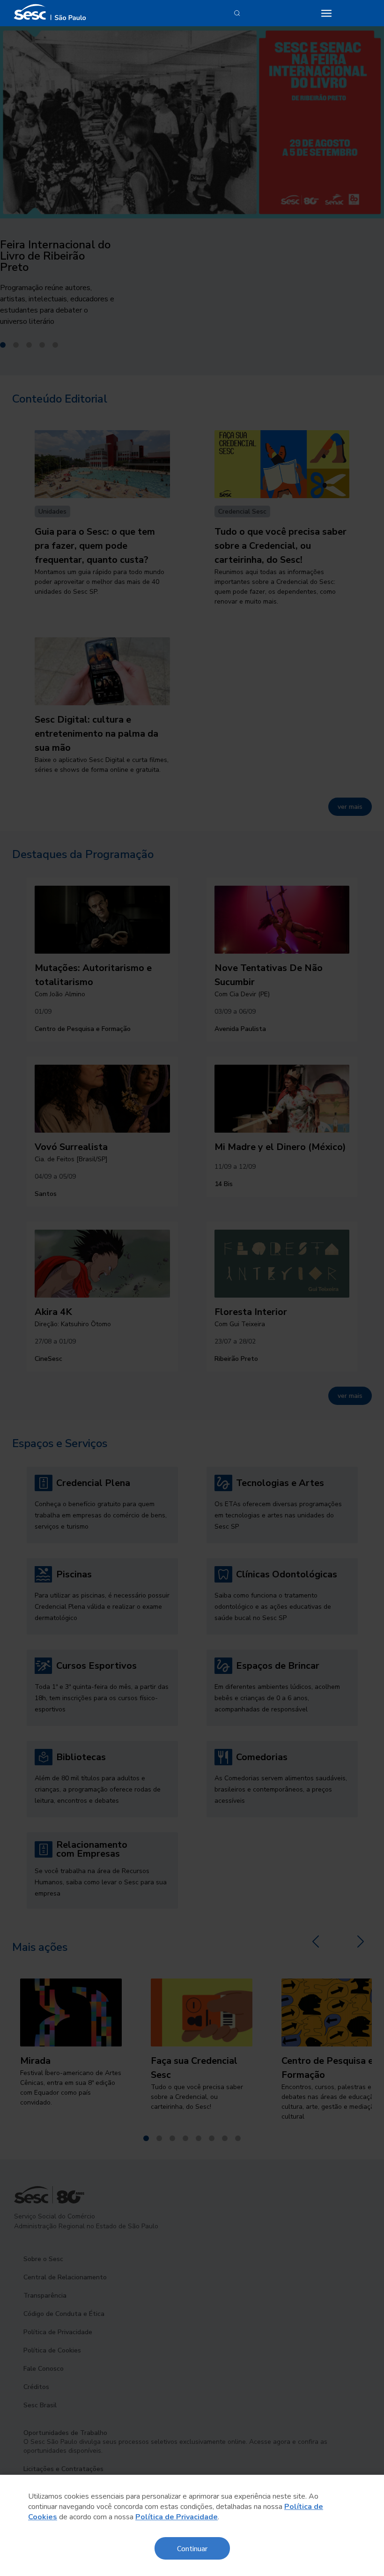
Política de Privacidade (177, 2517)
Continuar (192, 2548)
